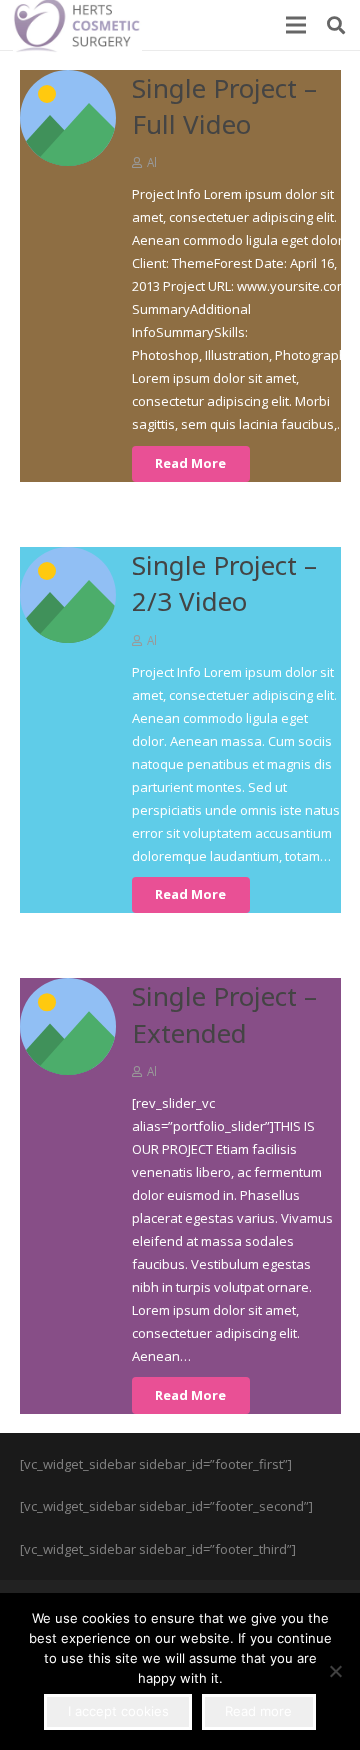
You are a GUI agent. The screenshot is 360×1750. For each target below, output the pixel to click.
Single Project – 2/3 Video (224, 583)
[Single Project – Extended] (68, 1026)
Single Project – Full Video (224, 106)
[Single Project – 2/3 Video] (68, 595)
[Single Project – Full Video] (68, 118)
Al (152, 162)
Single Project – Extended (224, 1014)
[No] (335, 1671)
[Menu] (296, 25)
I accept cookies (118, 1711)
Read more (258, 1711)
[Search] (336, 25)
